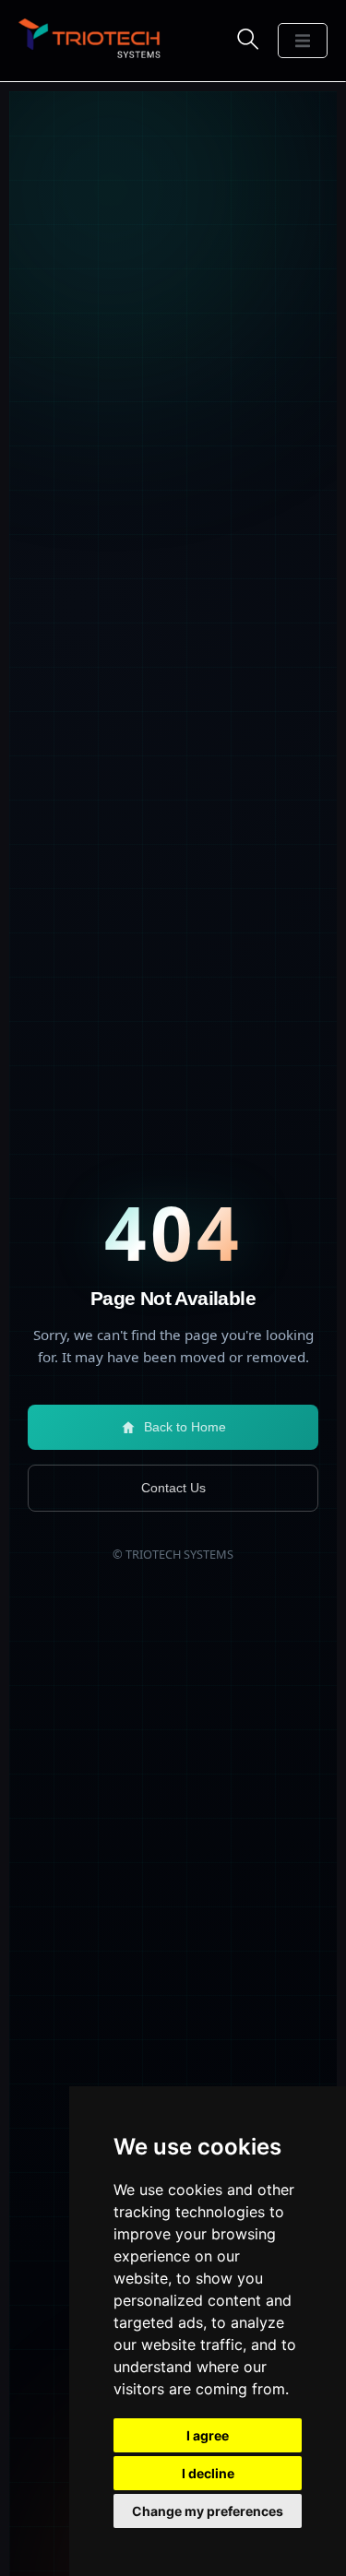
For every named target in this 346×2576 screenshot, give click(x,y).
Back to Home (185, 1427)
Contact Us (173, 1488)
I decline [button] (208, 2473)
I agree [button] (208, 2435)
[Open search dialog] (248, 39)
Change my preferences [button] (208, 2511)
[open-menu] (303, 41)
